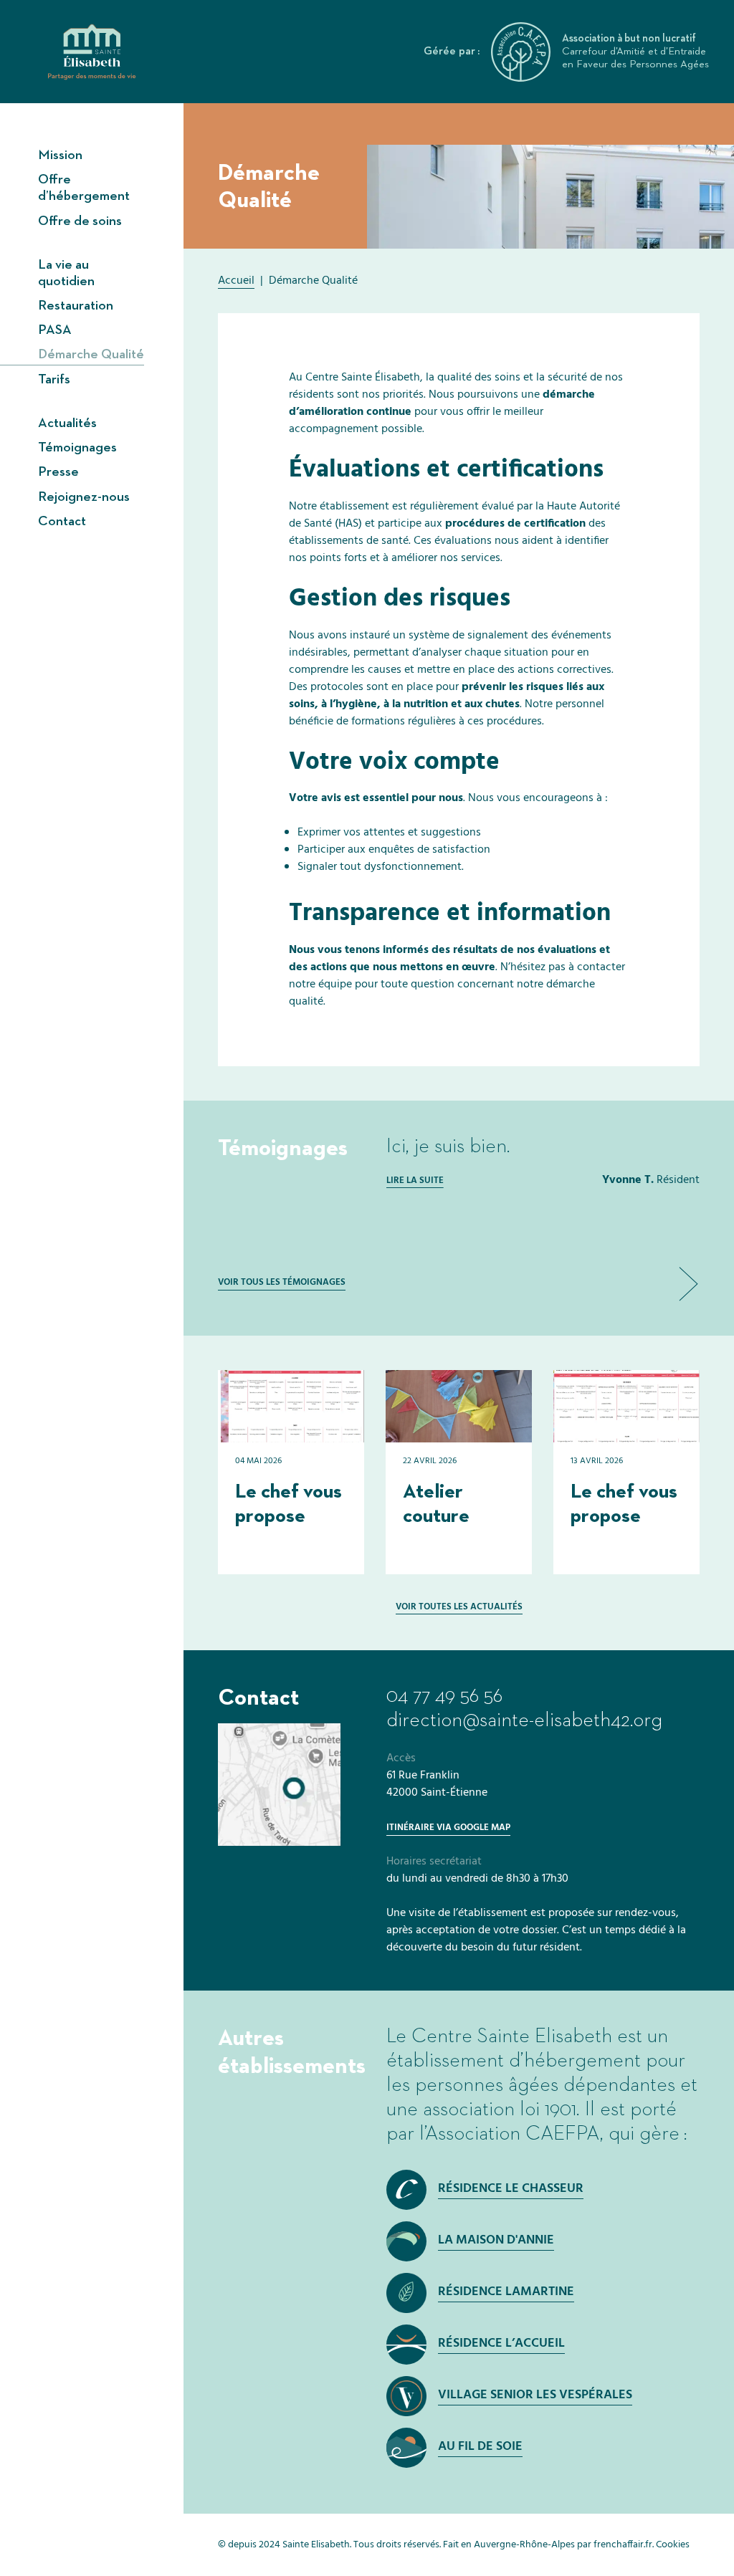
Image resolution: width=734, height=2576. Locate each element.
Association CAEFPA (513, 2134)
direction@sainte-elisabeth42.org (524, 1720)
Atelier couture (436, 1504)
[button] (688, 1284)
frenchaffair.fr (623, 2545)
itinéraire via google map (448, 1828)
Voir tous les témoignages (282, 1282)
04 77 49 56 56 (444, 1696)
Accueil (236, 281)
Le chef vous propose (289, 1504)
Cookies (673, 2545)
